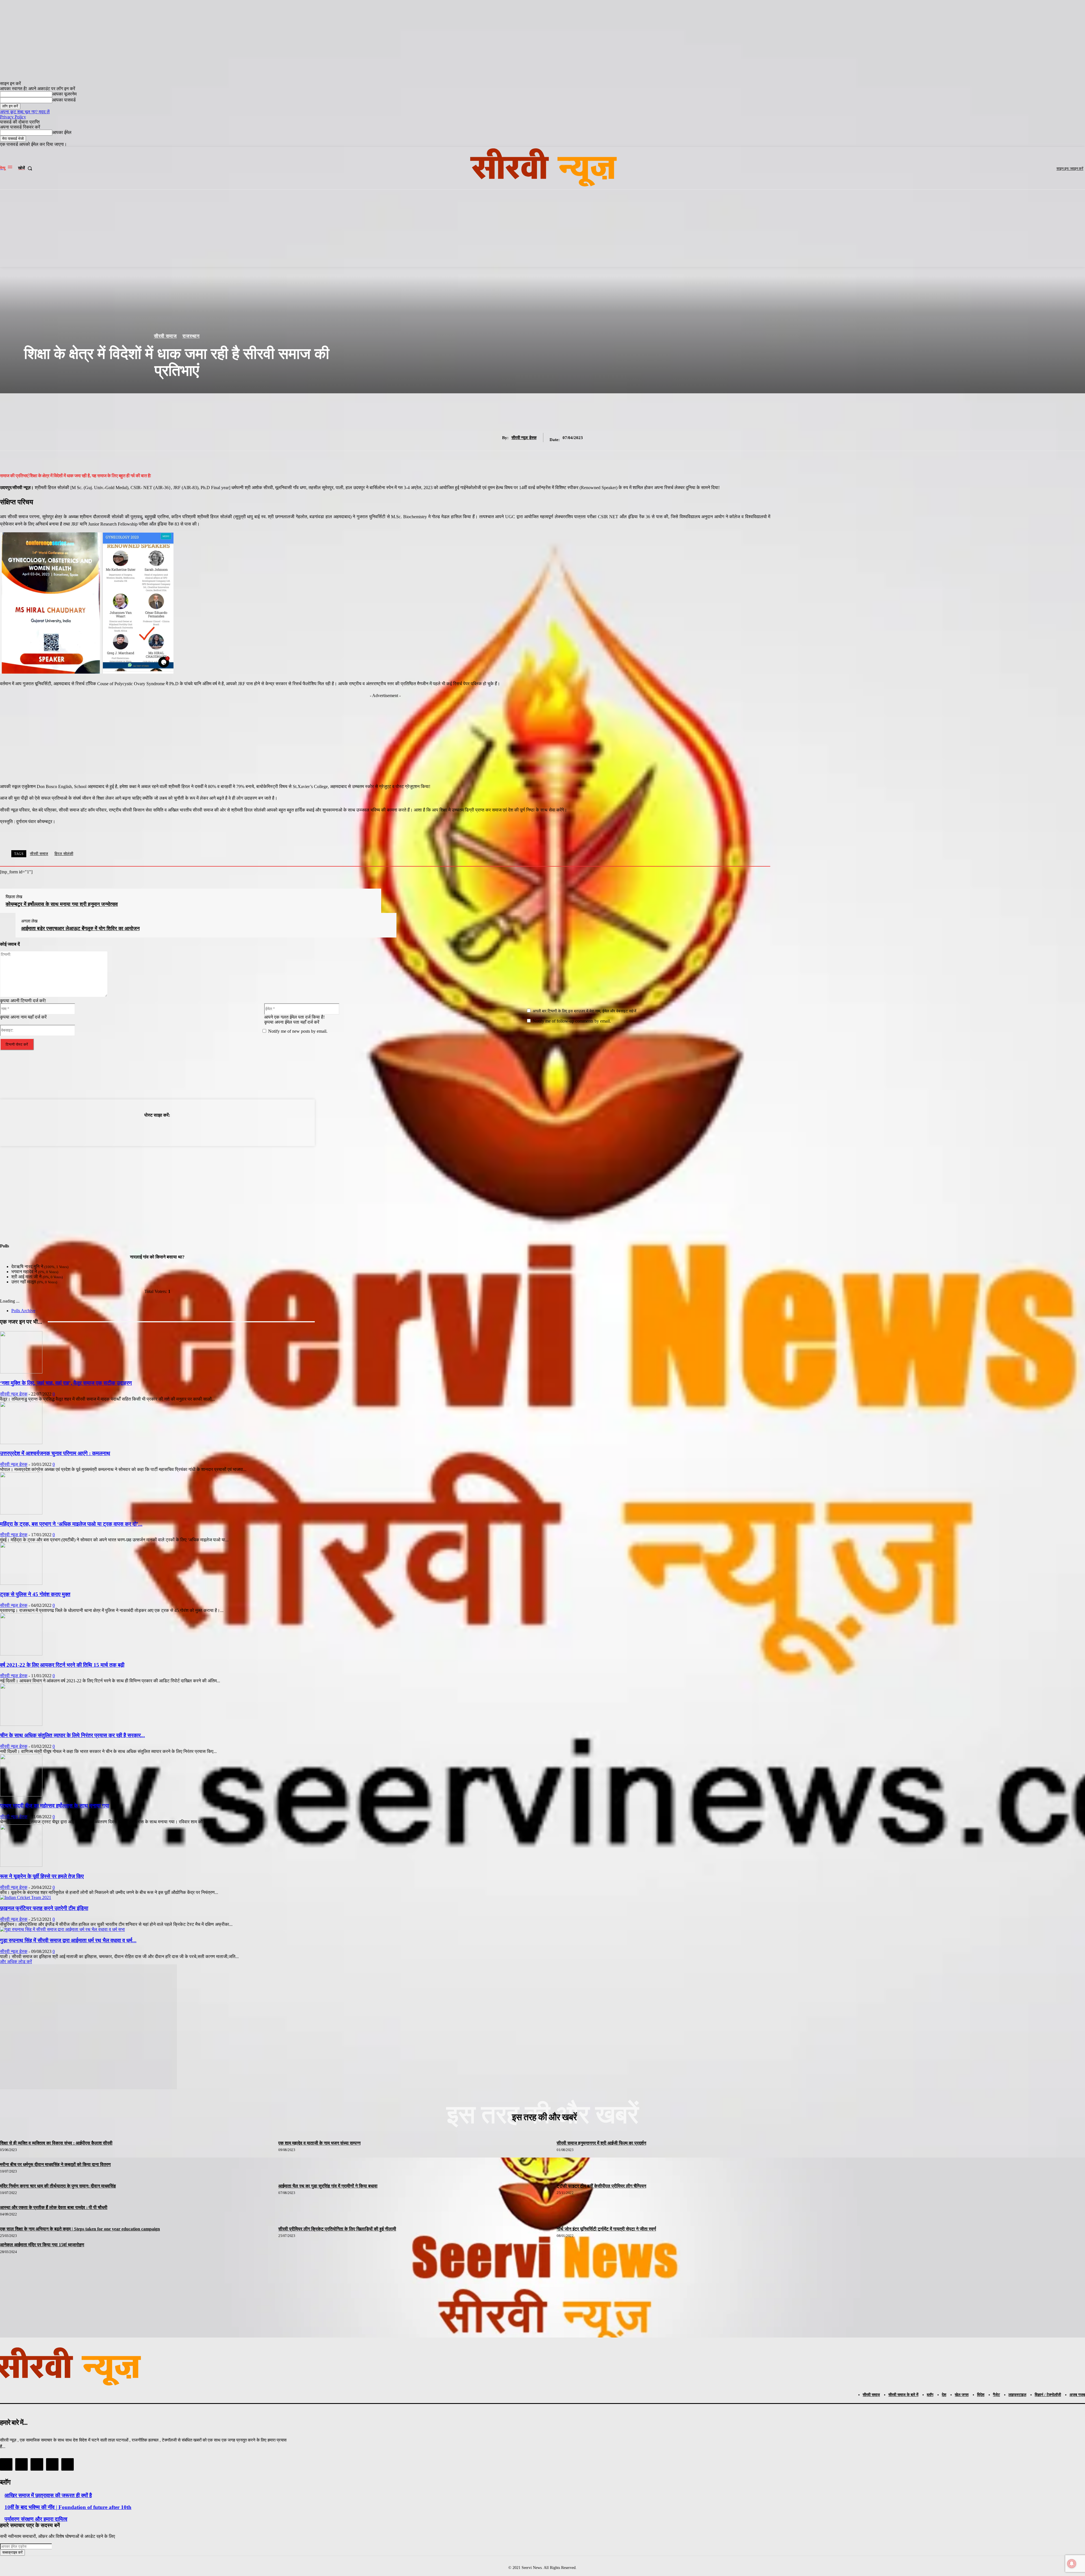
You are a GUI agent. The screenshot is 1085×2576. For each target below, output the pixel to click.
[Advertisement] (385, 739)
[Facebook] (106, 1130)
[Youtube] (68, 2464)
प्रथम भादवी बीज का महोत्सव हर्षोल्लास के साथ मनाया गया (55, 1806)
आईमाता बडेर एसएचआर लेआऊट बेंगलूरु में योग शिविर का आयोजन (80, 928)
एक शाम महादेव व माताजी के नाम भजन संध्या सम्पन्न (319, 2143)
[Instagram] (21, 2464)
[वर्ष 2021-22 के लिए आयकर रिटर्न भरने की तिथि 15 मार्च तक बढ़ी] (21, 1654)
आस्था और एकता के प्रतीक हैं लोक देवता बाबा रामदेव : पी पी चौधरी (54, 2207)
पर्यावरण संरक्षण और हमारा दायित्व (36, 2519)
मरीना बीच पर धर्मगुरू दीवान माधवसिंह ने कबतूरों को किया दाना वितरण (55, 2164)
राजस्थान (191, 336)
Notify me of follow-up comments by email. (572, 1021)
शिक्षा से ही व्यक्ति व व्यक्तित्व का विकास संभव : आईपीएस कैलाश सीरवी (56, 2143)
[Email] (167, 1130)
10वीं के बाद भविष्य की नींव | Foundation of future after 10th (68, 2507)
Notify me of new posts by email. (298, 1031)
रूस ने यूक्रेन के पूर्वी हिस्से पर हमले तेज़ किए (42, 1876)
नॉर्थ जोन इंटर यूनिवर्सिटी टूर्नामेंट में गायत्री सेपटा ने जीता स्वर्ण (606, 2229)
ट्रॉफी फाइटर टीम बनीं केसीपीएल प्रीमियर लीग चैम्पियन (601, 2186)
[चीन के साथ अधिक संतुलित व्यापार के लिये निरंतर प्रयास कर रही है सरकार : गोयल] (21, 1724)
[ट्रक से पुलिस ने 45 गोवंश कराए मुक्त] (21, 1583)
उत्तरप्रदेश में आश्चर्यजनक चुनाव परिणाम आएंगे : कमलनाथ (55, 1453)
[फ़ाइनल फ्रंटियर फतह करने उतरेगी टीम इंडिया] (26, 1897)
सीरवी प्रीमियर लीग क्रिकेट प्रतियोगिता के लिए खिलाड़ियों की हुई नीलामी (337, 2229)
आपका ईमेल (62, 132)
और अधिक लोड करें (16, 1962)
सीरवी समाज (165, 336)
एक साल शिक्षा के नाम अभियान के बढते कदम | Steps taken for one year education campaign (80, 2229)
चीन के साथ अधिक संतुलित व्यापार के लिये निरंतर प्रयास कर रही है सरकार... (72, 1735)
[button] (26, 168)
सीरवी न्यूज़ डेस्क (524, 438)
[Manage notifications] (1072, 2564)
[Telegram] (187, 1130)
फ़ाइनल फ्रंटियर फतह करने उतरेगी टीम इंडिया (44, 1908)
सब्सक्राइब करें (12, 2552)
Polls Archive (23, 1311)
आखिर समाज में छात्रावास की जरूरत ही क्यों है (48, 2495)
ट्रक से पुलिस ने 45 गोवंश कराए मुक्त (35, 1594)
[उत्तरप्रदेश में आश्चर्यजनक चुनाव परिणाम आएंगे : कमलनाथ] (21, 1443)
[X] (127, 1130)
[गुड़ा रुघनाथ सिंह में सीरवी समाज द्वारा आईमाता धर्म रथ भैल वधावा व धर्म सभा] (62, 1929)
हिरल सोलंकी (64, 854)
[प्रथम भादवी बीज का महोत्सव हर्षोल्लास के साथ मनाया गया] (21, 1795)
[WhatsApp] (147, 1130)
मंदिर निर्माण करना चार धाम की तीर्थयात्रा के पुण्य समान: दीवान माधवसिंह (58, 2186)
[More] (194, 836)
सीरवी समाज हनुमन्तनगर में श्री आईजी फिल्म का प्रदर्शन (601, 2143)
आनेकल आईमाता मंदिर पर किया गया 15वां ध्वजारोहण (42, 2245)
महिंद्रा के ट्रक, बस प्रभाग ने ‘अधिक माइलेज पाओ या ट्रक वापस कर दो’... (71, 1524)
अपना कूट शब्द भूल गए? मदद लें (25, 112)
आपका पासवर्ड (64, 100)
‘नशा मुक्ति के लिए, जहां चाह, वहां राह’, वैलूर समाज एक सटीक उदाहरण (66, 1383)
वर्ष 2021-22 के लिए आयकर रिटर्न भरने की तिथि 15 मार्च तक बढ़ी (62, 1665)
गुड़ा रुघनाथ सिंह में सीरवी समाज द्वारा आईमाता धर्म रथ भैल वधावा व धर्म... (68, 1940)
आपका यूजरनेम (64, 94)
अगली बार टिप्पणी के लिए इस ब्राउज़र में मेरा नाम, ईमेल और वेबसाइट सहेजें (584, 1011)
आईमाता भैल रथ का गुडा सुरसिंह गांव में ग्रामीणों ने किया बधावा (328, 2186)
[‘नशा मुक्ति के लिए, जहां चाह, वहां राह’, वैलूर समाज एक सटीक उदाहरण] (21, 1372)
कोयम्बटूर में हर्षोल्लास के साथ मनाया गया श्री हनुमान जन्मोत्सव (62, 904)
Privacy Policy (13, 117)
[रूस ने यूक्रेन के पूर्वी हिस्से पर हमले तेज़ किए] (21, 1865)
